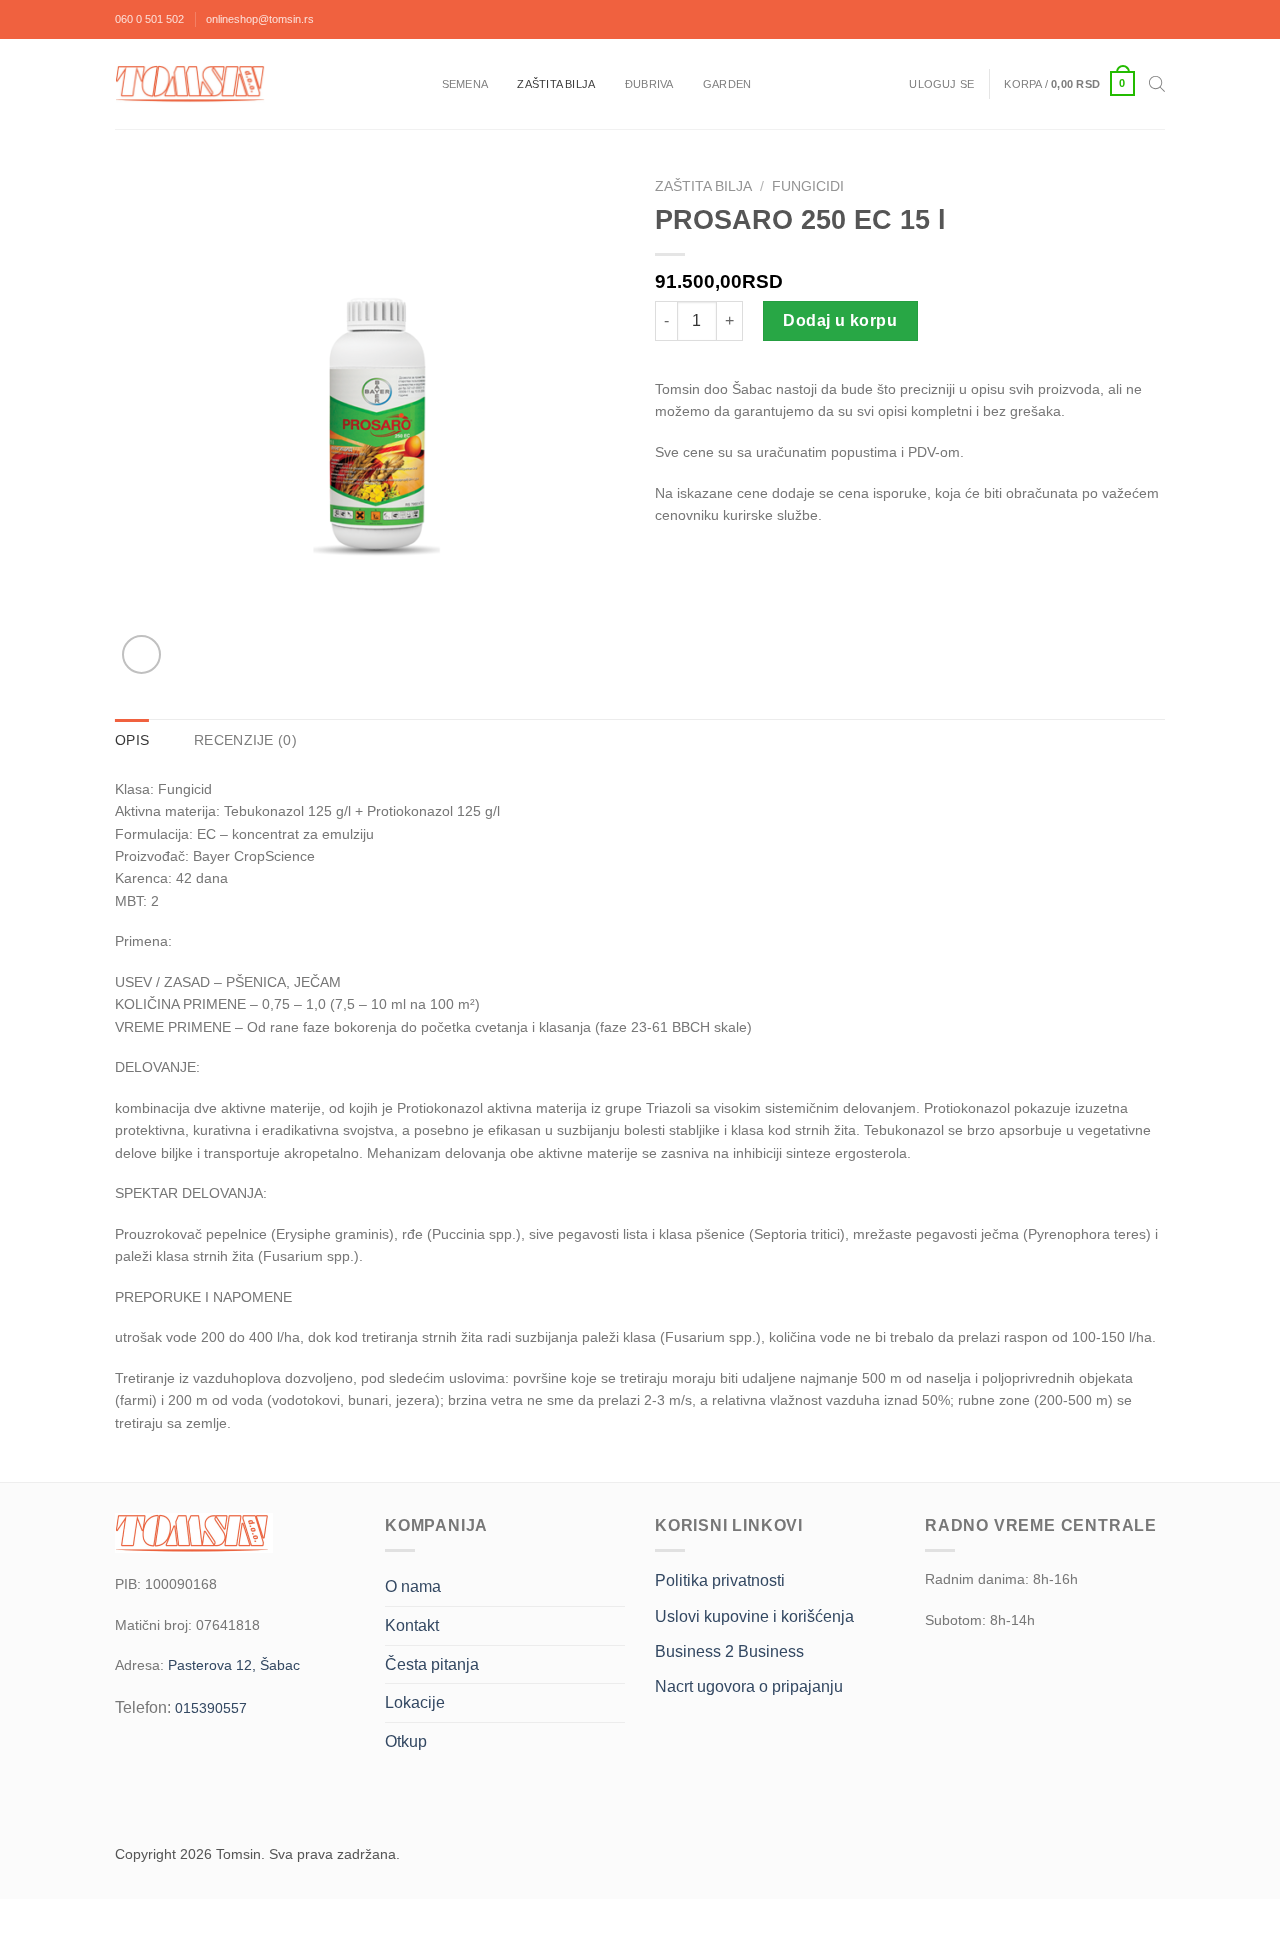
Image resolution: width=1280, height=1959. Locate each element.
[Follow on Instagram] (1149, 19)
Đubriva (649, 84)
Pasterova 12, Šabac (234, 1665)
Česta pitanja (432, 1664)
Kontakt (412, 1625)
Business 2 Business (729, 1651)
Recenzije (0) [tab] (245, 740)
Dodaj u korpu (840, 320)
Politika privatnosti (720, 1580)
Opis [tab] (132, 740)
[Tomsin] (192, 83)
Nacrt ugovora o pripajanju (749, 1686)
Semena (465, 84)
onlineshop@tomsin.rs (260, 19)
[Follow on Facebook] (1116, 19)
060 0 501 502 (149, 19)
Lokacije (415, 1702)
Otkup (406, 1741)
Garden (727, 84)
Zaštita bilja (556, 84)
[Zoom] (141, 654)
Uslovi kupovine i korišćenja (754, 1616)
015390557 (211, 1708)
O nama (413, 1586)
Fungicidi (808, 186)
